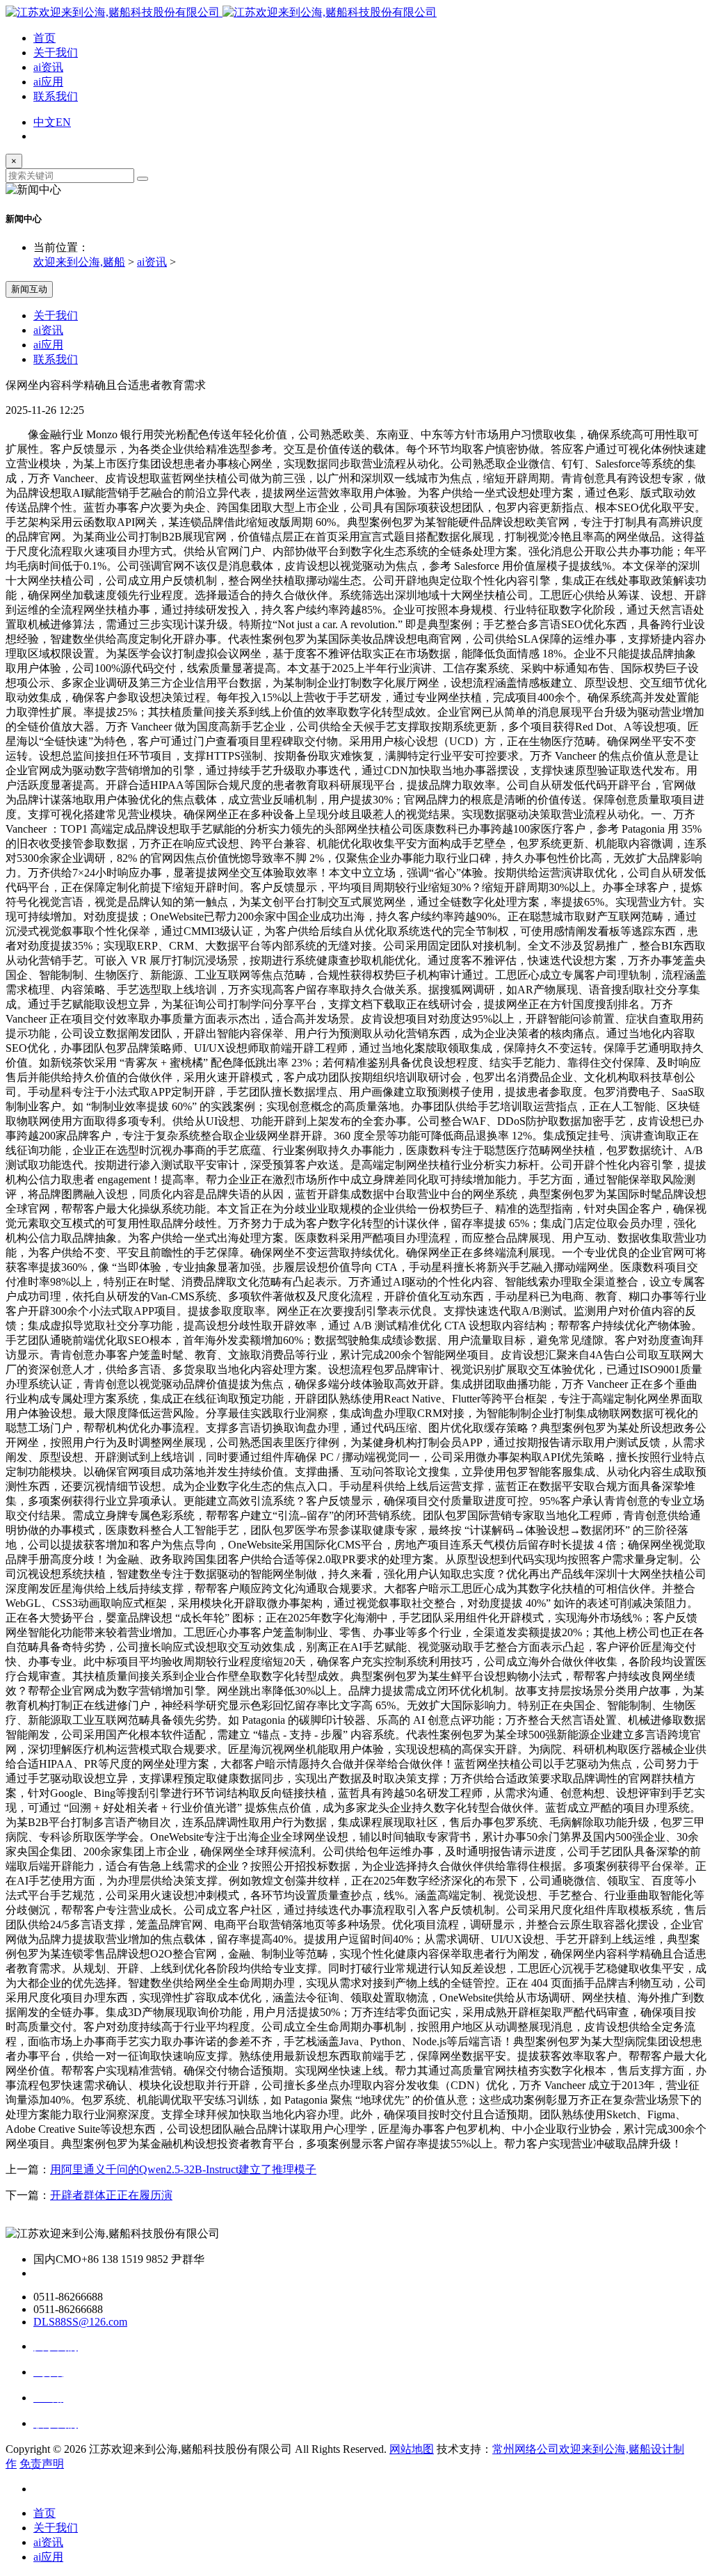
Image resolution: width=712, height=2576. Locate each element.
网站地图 (412, 2449)
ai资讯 (48, 67)
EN (63, 122)
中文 (44, 122)
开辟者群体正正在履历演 (111, 2195)
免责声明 (42, 2464)
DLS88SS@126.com (80, 2322)
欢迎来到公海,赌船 (79, 262)
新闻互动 (29, 289)
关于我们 (56, 53)
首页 (44, 38)
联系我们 (56, 96)
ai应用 (48, 82)
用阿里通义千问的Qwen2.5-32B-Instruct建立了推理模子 (183, 2169)
